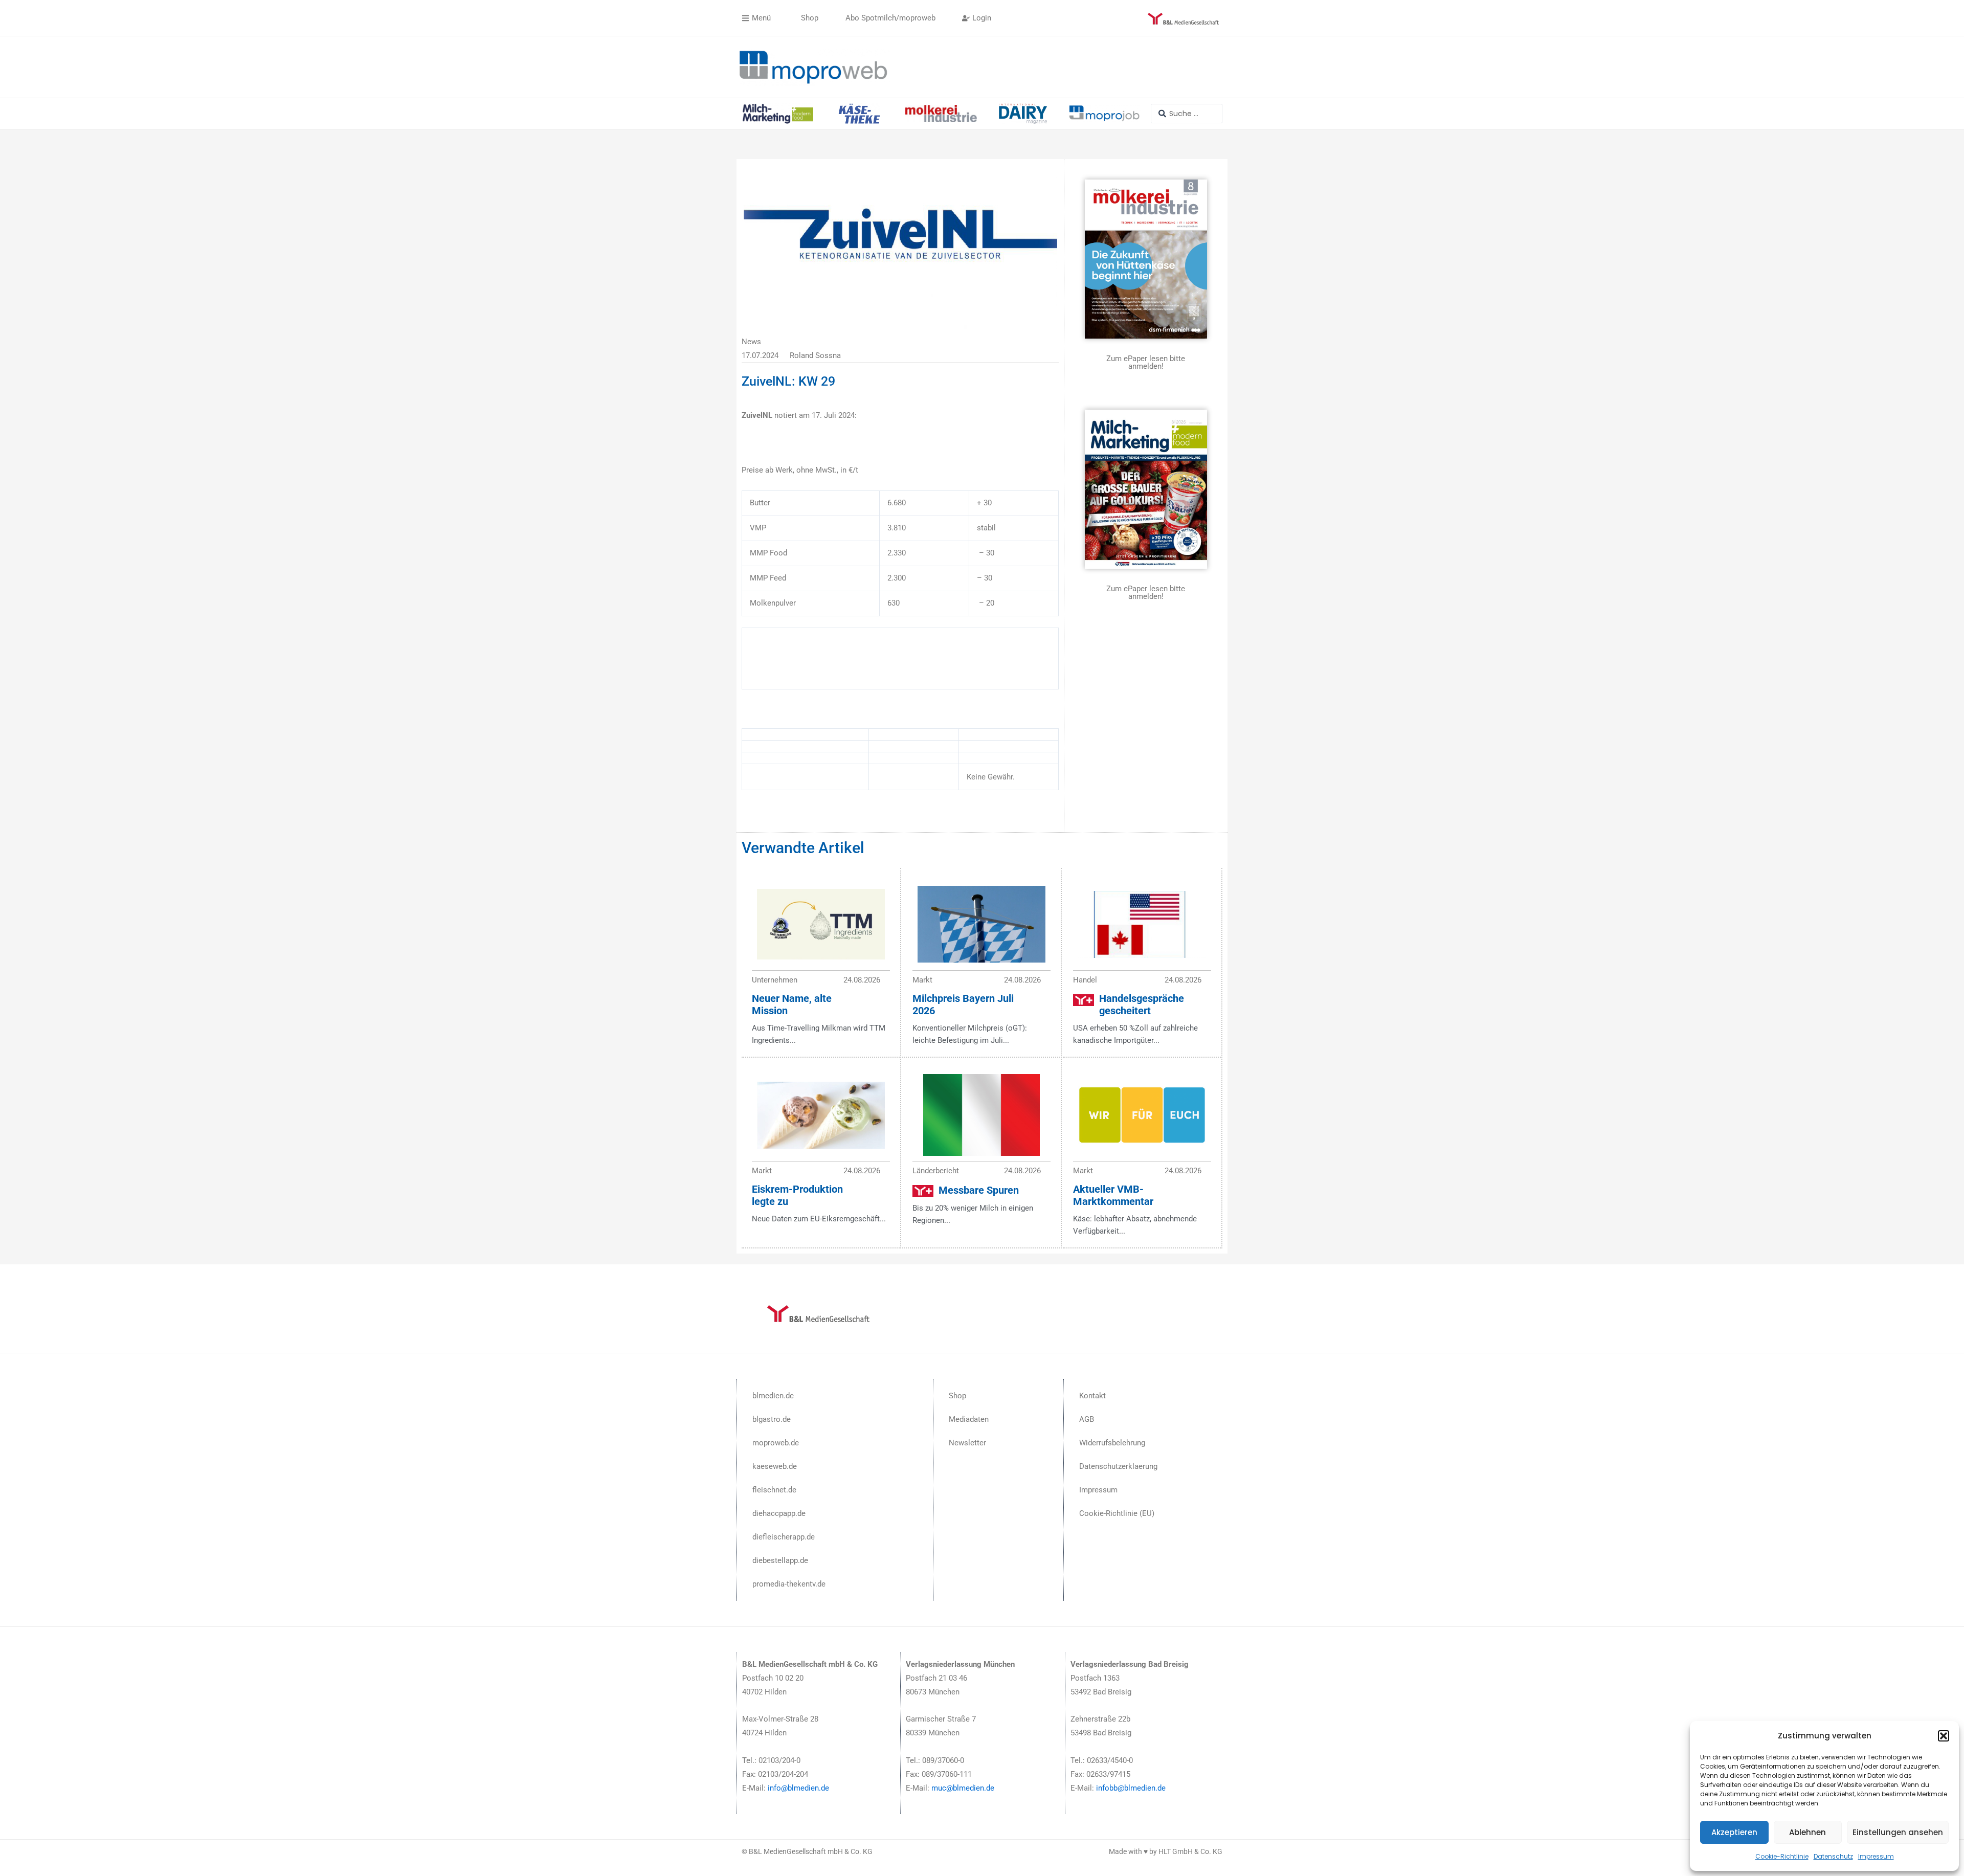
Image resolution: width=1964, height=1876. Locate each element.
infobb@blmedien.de (1131, 1788)
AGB (1087, 1419)
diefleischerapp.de (784, 1537)
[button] (1944, 1736)
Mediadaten (969, 1419)
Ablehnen (1807, 1832)
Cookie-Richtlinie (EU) (1117, 1513)
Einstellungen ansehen (1898, 1832)
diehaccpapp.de (779, 1513)
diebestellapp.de (780, 1560)
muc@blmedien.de (963, 1788)
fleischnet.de (774, 1490)
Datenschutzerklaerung (1118, 1466)
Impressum (1876, 1856)
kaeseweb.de (775, 1466)
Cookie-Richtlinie (1782, 1856)
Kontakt (1092, 1396)
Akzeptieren (1734, 1832)
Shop (957, 1396)
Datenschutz (1833, 1856)
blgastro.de (772, 1419)
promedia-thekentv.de (789, 1584)
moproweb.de (776, 1443)
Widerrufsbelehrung (1112, 1443)
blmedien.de (773, 1396)
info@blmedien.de (798, 1788)
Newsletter (967, 1443)
